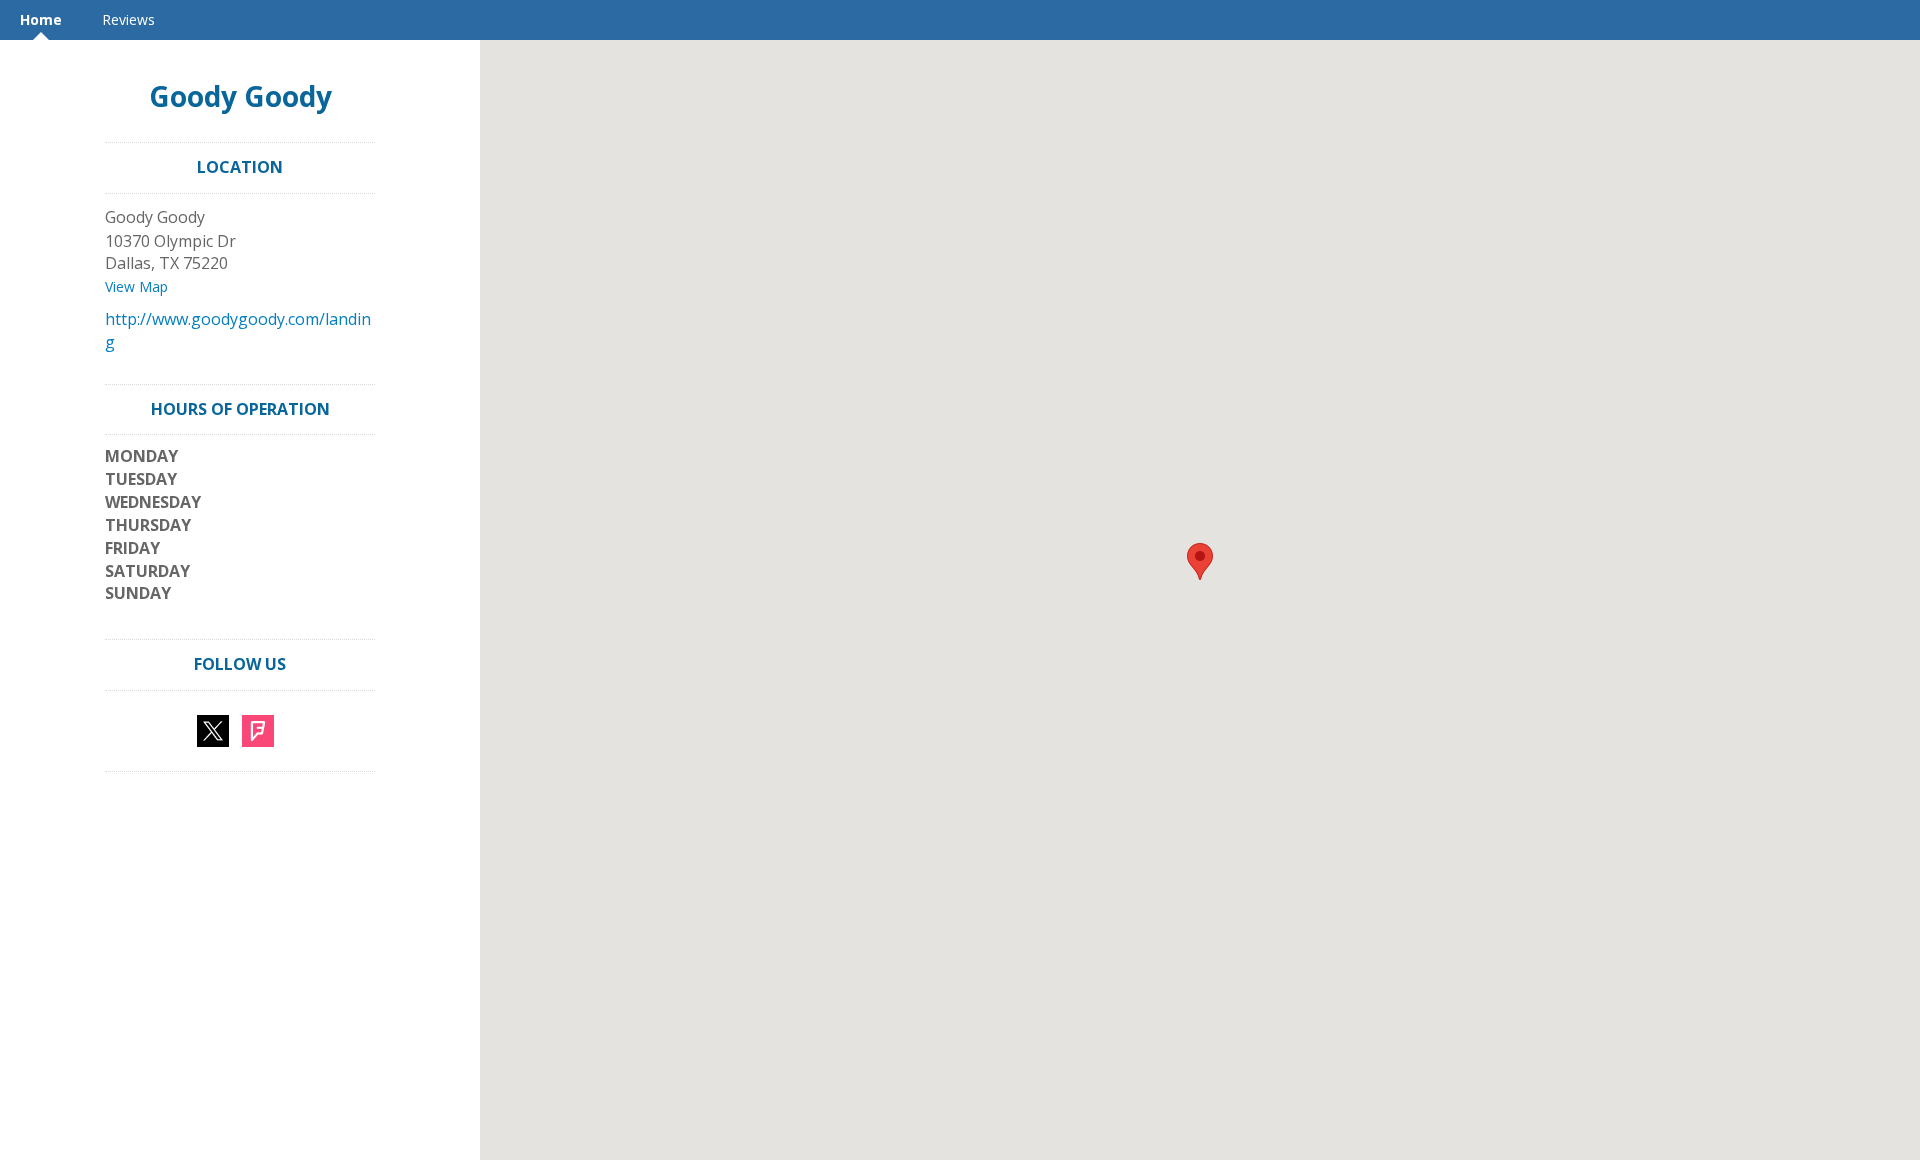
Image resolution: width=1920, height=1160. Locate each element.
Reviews (128, 19)
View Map (136, 286)
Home (41, 19)
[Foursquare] (258, 729)
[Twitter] (213, 729)
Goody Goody (240, 96)
